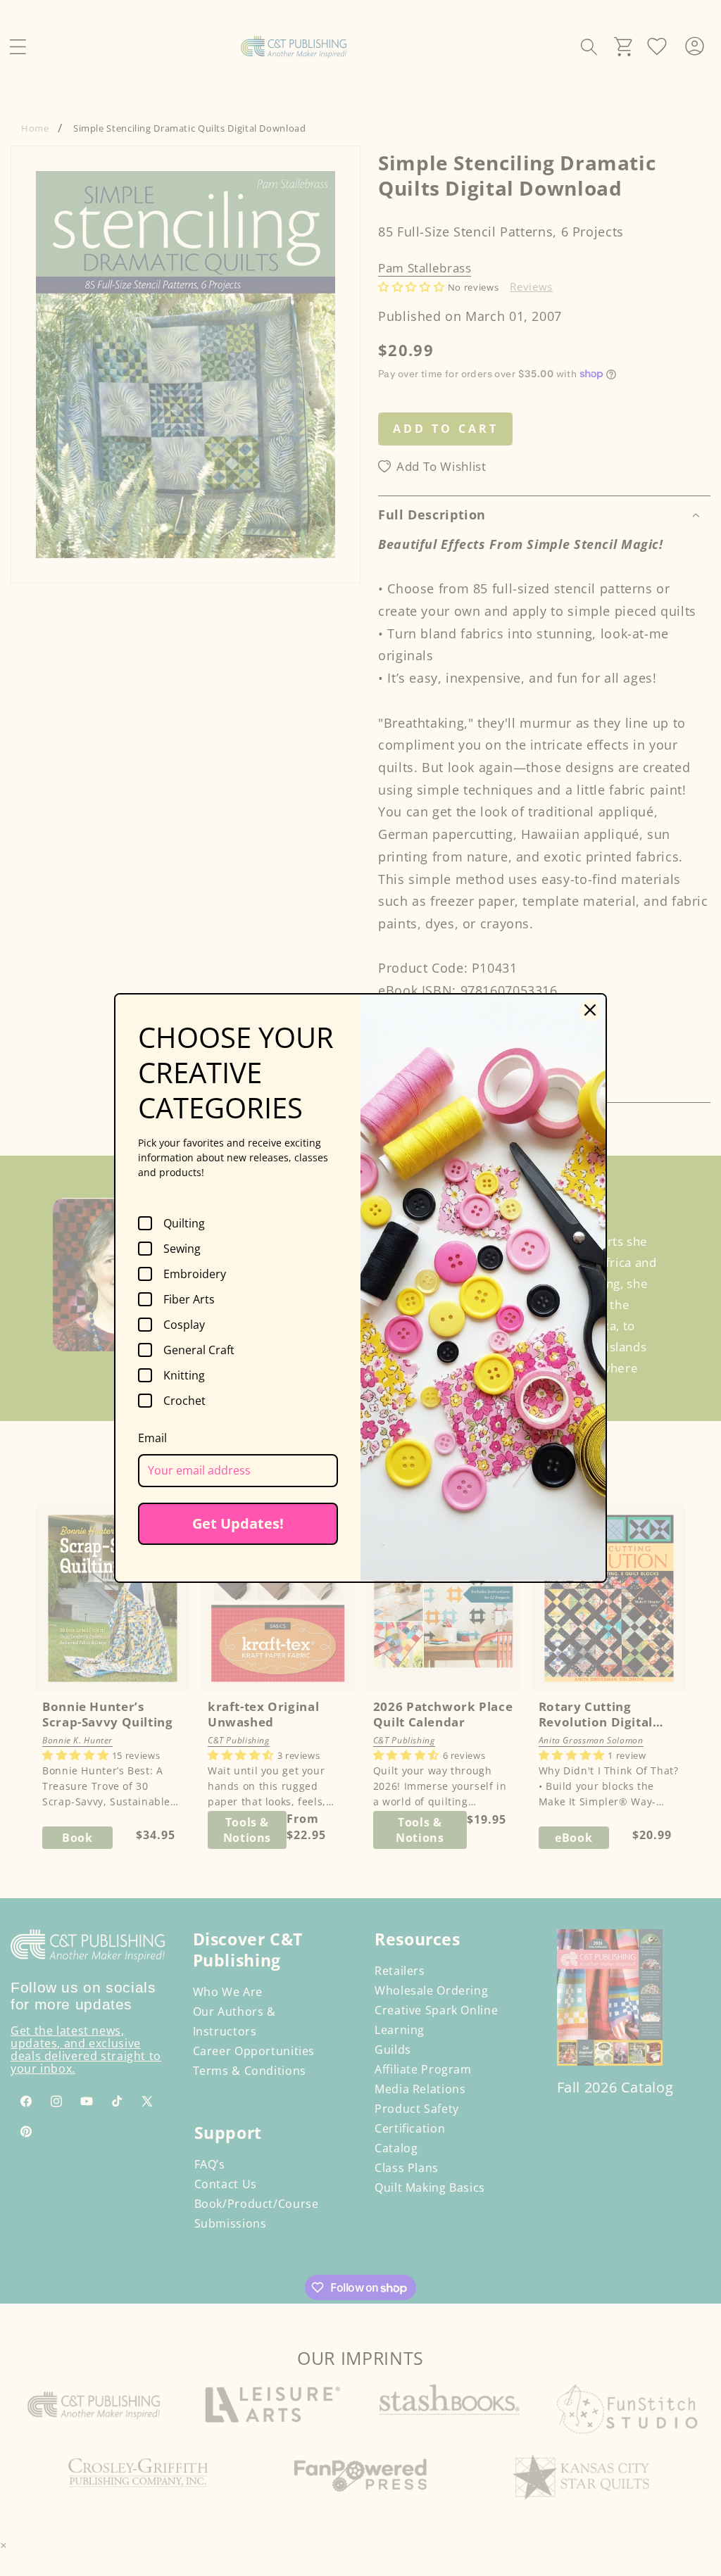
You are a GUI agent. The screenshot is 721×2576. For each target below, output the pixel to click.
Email (152, 1438)
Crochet (184, 1401)
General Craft (199, 1350)
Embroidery (195, 1274)
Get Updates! (238, 1523)
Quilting (184, 1223)
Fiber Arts (189, 1299)
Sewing (182, 1249)
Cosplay (184, 1325)
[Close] (590, 1010)
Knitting (184, 1375)
